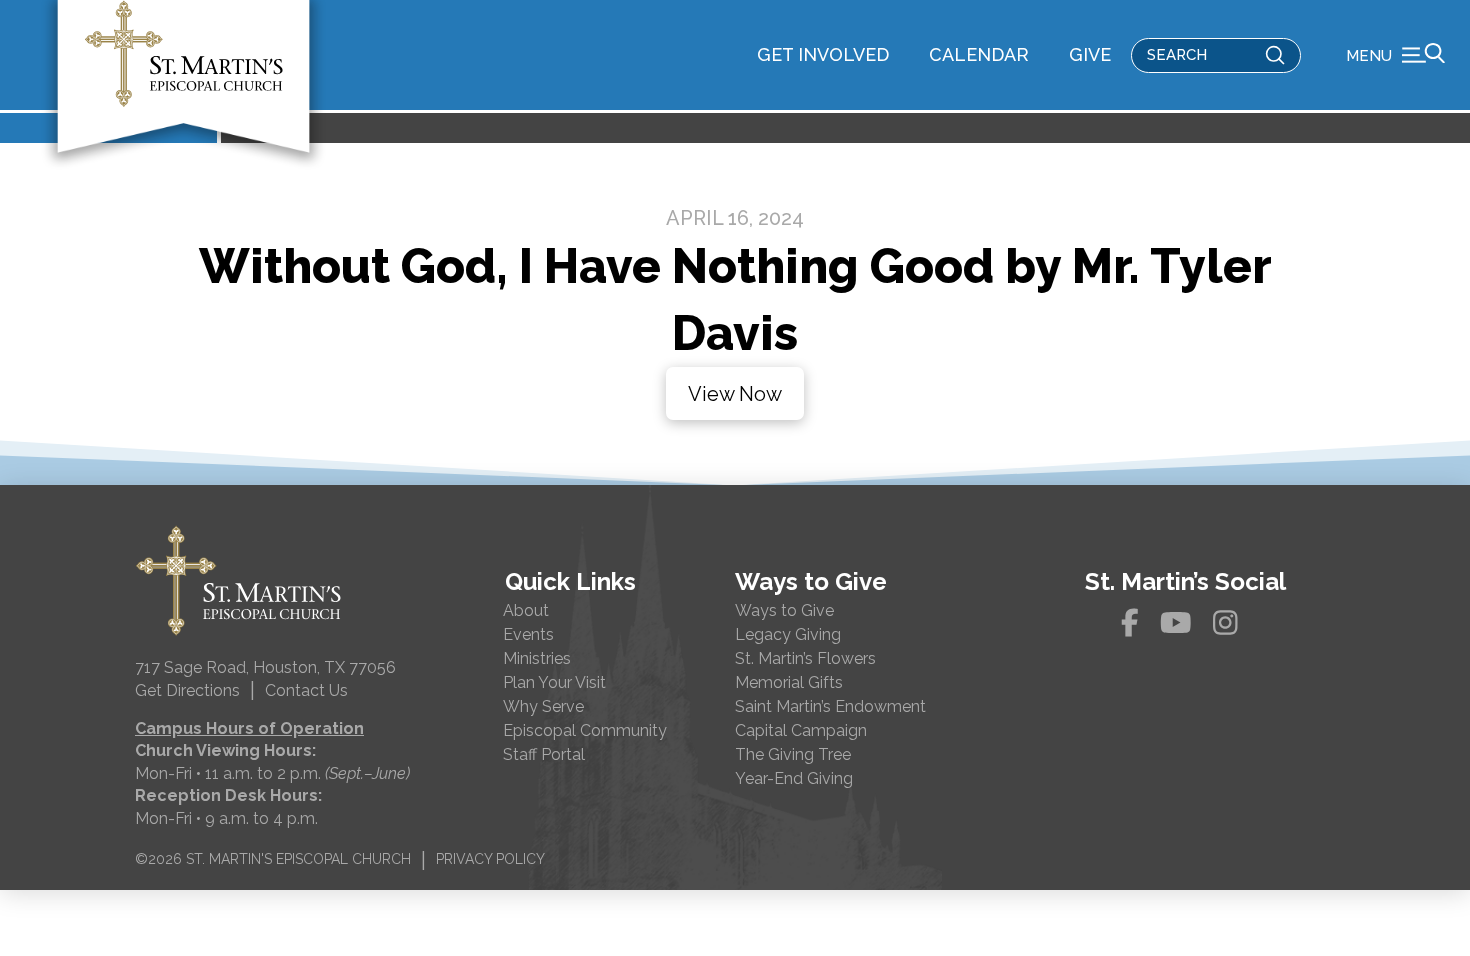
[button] (1395, 55)
